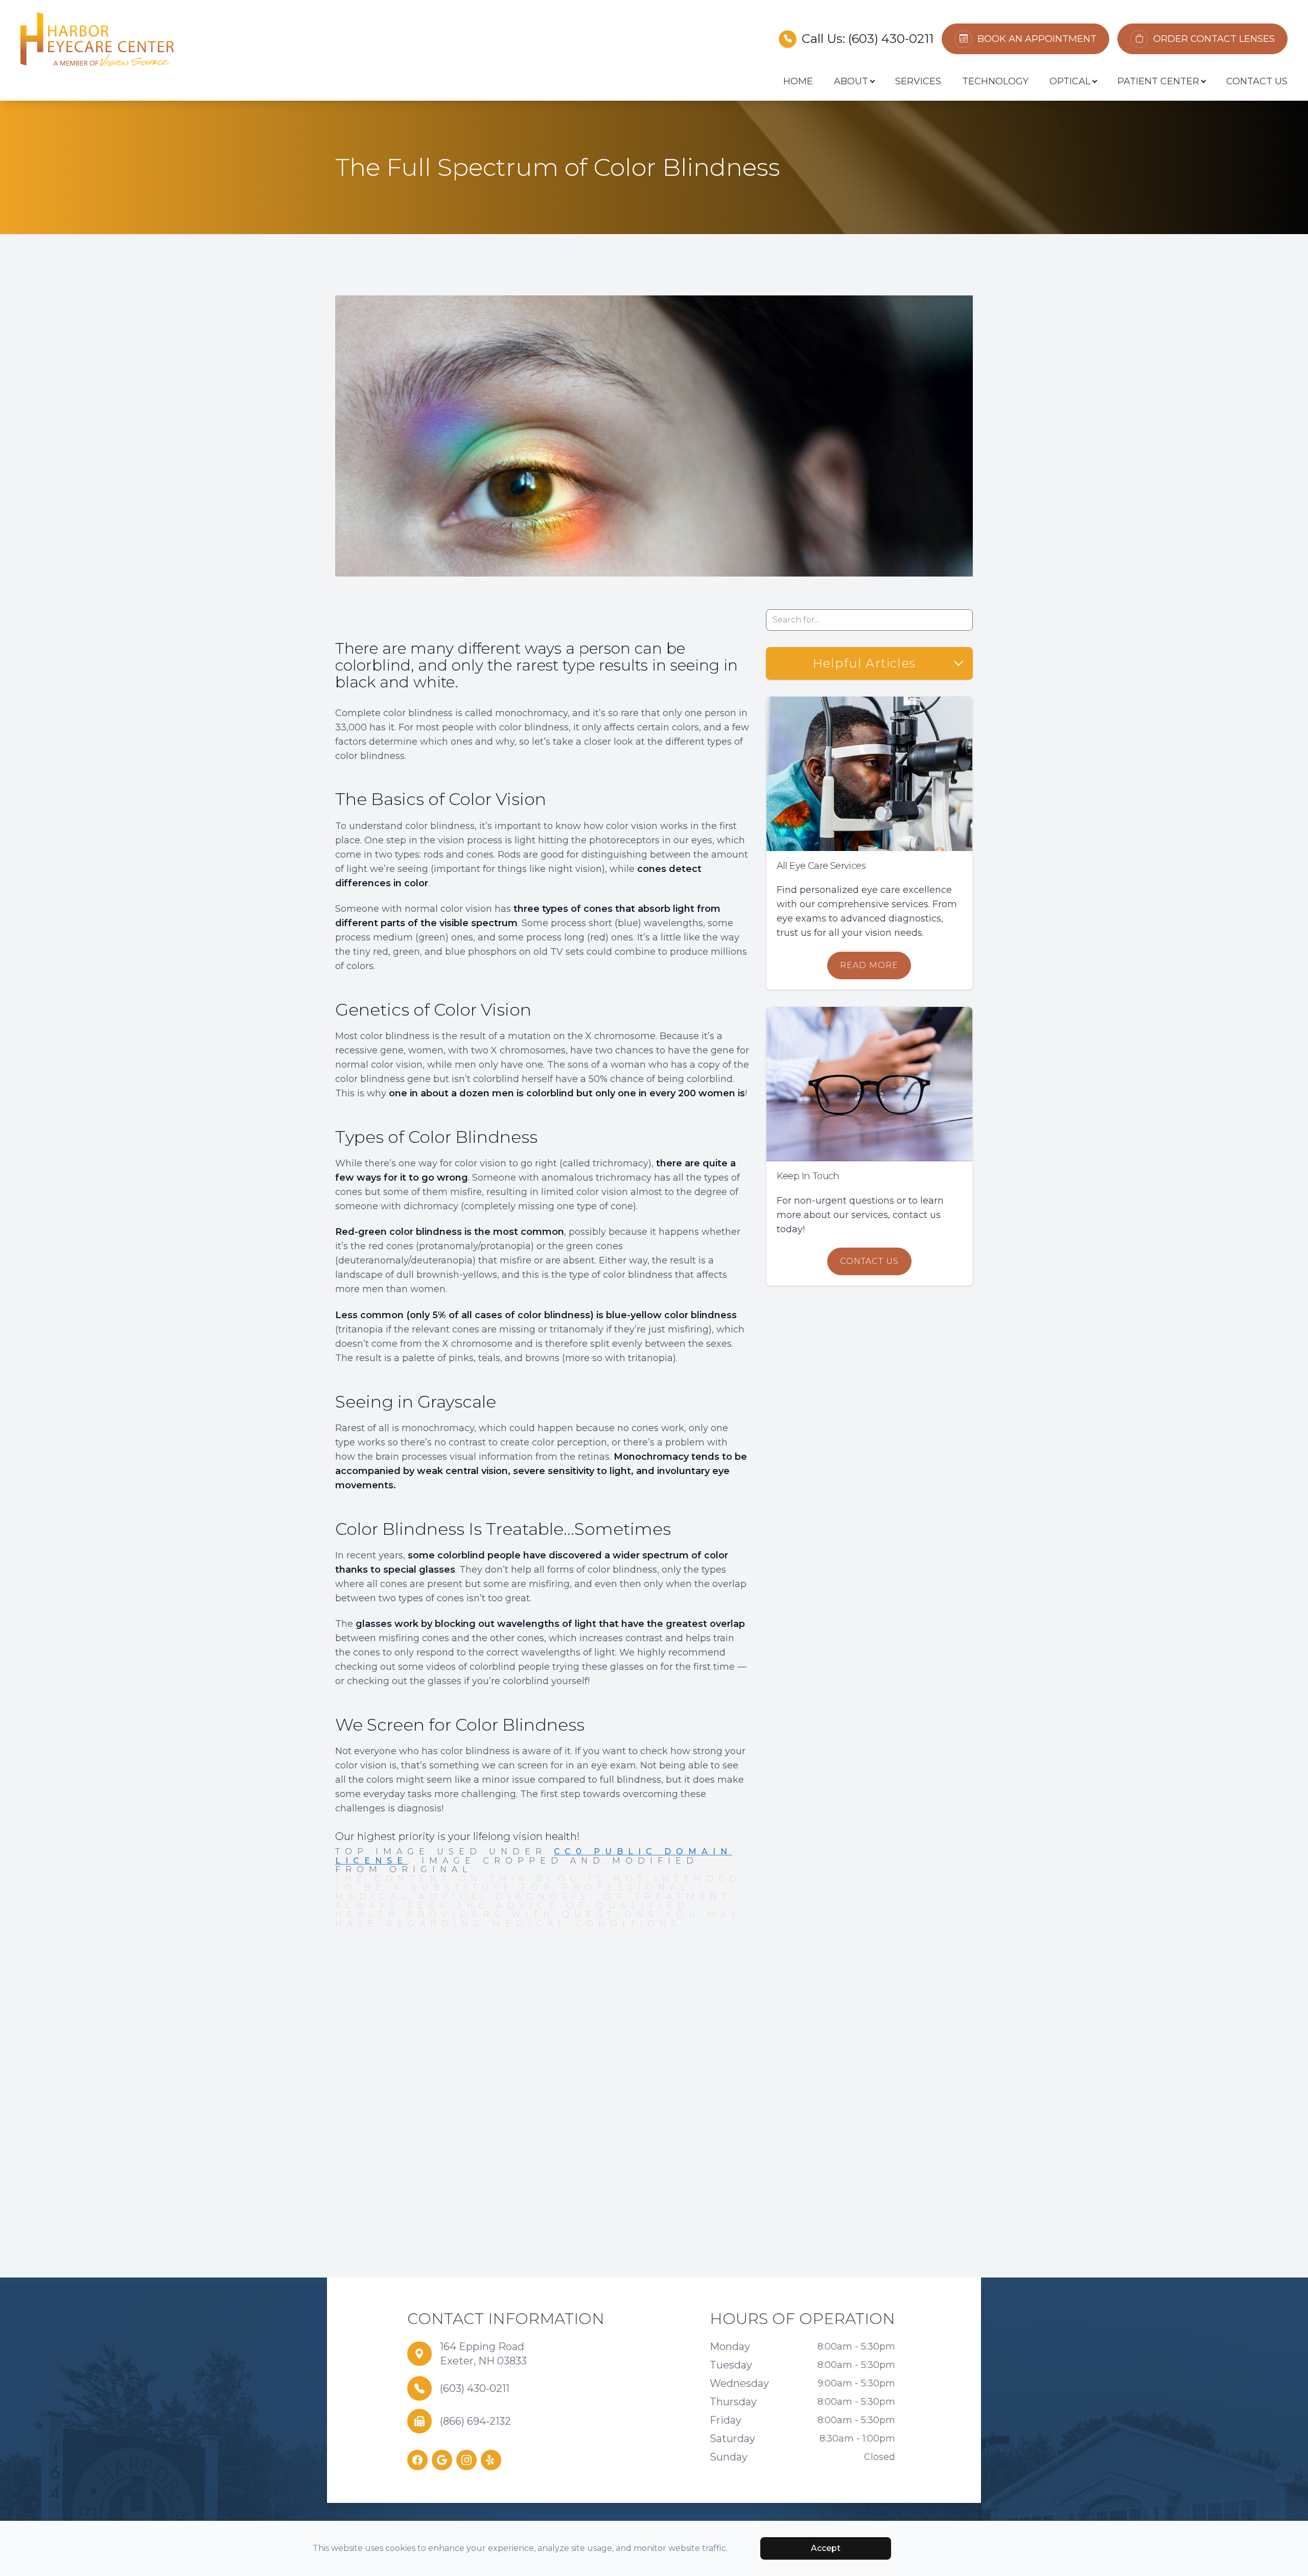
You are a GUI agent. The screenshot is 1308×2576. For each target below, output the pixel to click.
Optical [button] (1070, 81)
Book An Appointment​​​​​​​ (1037, 39)
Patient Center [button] (1158, 81)
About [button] (851, 81)
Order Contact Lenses (1214, 39)
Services (918, 81)
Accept (826, 2548)
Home (798, 81)
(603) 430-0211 (891, 39)
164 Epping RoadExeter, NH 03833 (483, 2354)
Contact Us (1257, 81)
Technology (995, 81)
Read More (869, 965)
